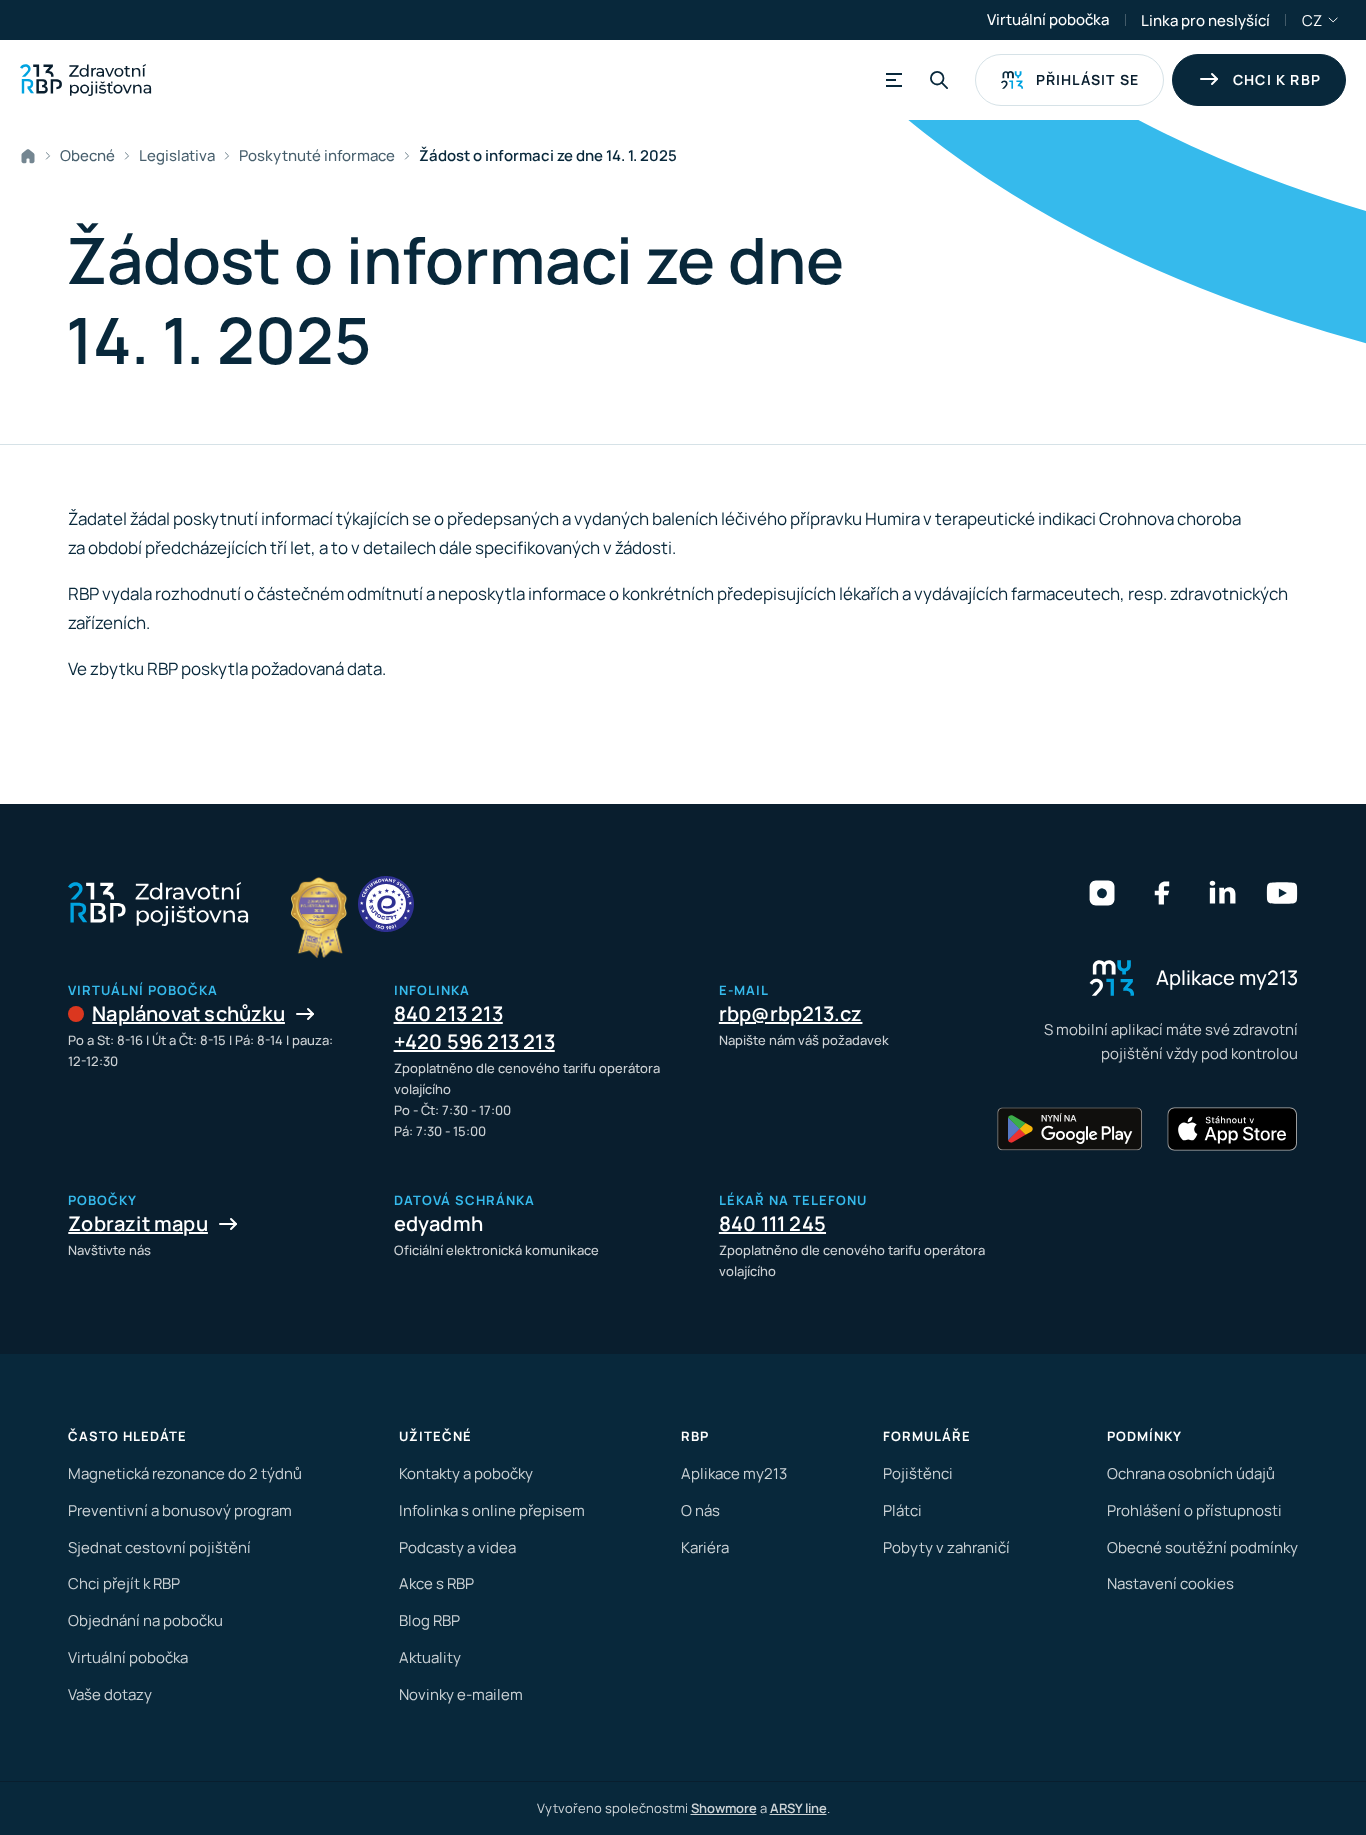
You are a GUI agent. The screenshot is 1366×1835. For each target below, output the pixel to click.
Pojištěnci (918, 1473)
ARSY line (798, 1808)
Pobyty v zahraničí (946, 1547)
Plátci (902, 1510)
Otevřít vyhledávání (939, 80)
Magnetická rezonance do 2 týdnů (185, 1473)
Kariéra (705, 1547)
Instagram (1102, 893)
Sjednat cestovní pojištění (159, 1547)
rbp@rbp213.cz (791, 1013)
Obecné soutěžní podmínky (1202, 1547)
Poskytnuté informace (317, 155)
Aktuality (430, 1657)
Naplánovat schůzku (188, 1013)
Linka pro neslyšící (1205, 20)
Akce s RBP (436, 1583)
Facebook (1162, 893)
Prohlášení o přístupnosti (1194, 1510)
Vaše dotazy (110, 1694)
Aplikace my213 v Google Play (1070, 1129)
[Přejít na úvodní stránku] (85, 80)
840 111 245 (772, 1223)
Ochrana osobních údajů (1191, 1473)
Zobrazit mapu (138, 1223)
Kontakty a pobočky (466, 1473)
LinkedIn (1222, 893)
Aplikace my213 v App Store (1232, 1129)
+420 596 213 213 (474, 1041)
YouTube (1282, 893)
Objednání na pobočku (145, 1620)
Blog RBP (429, 1620)
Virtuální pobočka (1048, 19)
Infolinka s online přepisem (492, 1510)
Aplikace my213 (734, 1473)
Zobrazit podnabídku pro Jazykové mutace (1334, 20)
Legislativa (177, 155)
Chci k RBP (1277, 79)
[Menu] (891, 80)
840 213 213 (448, 1013)
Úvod (32, 156)
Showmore (724, 1808)
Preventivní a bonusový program (180, 1510)
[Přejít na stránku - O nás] (386, 904)
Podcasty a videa (457, 1547)
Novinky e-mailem (461, 1694)
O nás (700, 1510)
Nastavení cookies (1170, 1583)
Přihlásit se (1087, 79)
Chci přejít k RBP (124, 1583)
